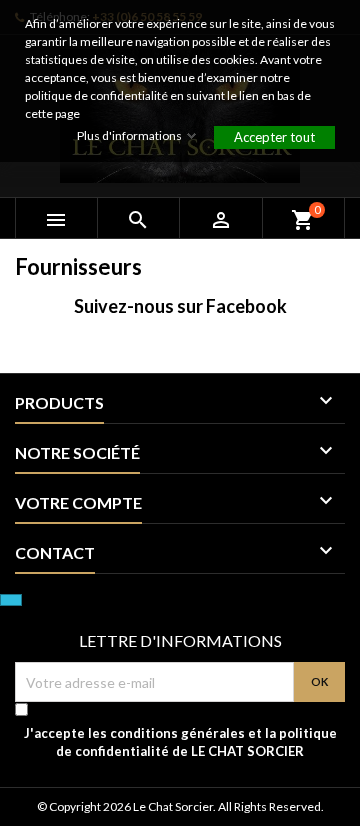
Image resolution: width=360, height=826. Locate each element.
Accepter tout (274, 137)
